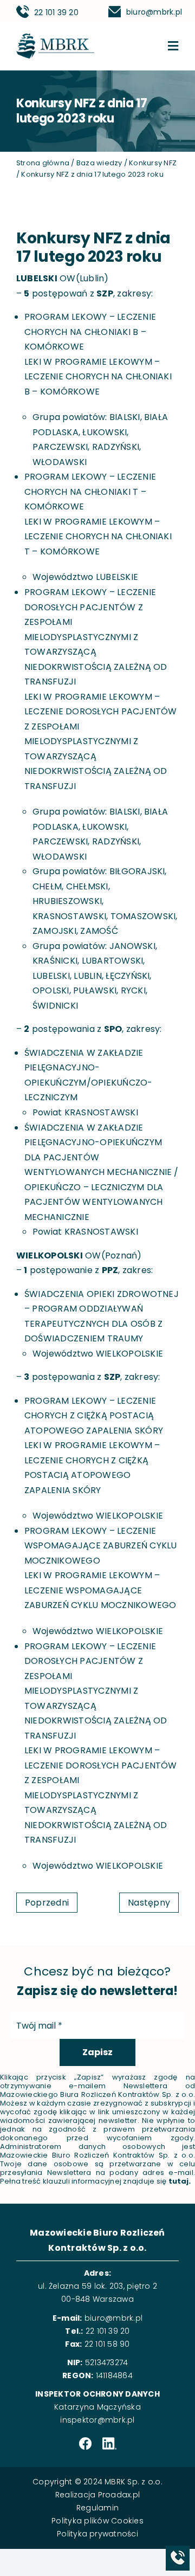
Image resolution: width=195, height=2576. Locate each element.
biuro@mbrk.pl (154, 12)
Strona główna (43, 163)
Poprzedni (47, 1903)
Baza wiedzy (99, 163)
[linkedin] (109, 2444)
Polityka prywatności (97, 2534)
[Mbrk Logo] (55, 38)
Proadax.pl (119, 2495)
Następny (149, 1903)
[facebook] (85, 2444)
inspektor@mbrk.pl (97, 2420)
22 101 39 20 (56, 12)
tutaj (179, 2181)
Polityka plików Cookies (97, 2521)
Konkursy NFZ (153, 163)
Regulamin (97, 2508)
